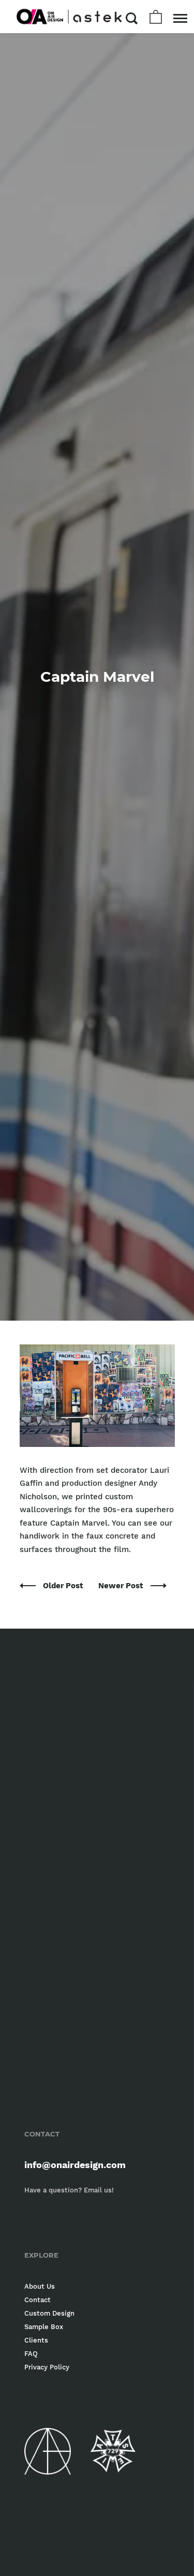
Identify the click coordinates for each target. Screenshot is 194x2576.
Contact (38, 2300)
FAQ (31, 2354)
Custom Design (49, 2313)
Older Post (64, 1586)
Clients (36, 2340)
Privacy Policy (47, 2367)
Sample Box (44, 2327)
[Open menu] (180, 18)
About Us (40, 2286)
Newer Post (122, 1586)
